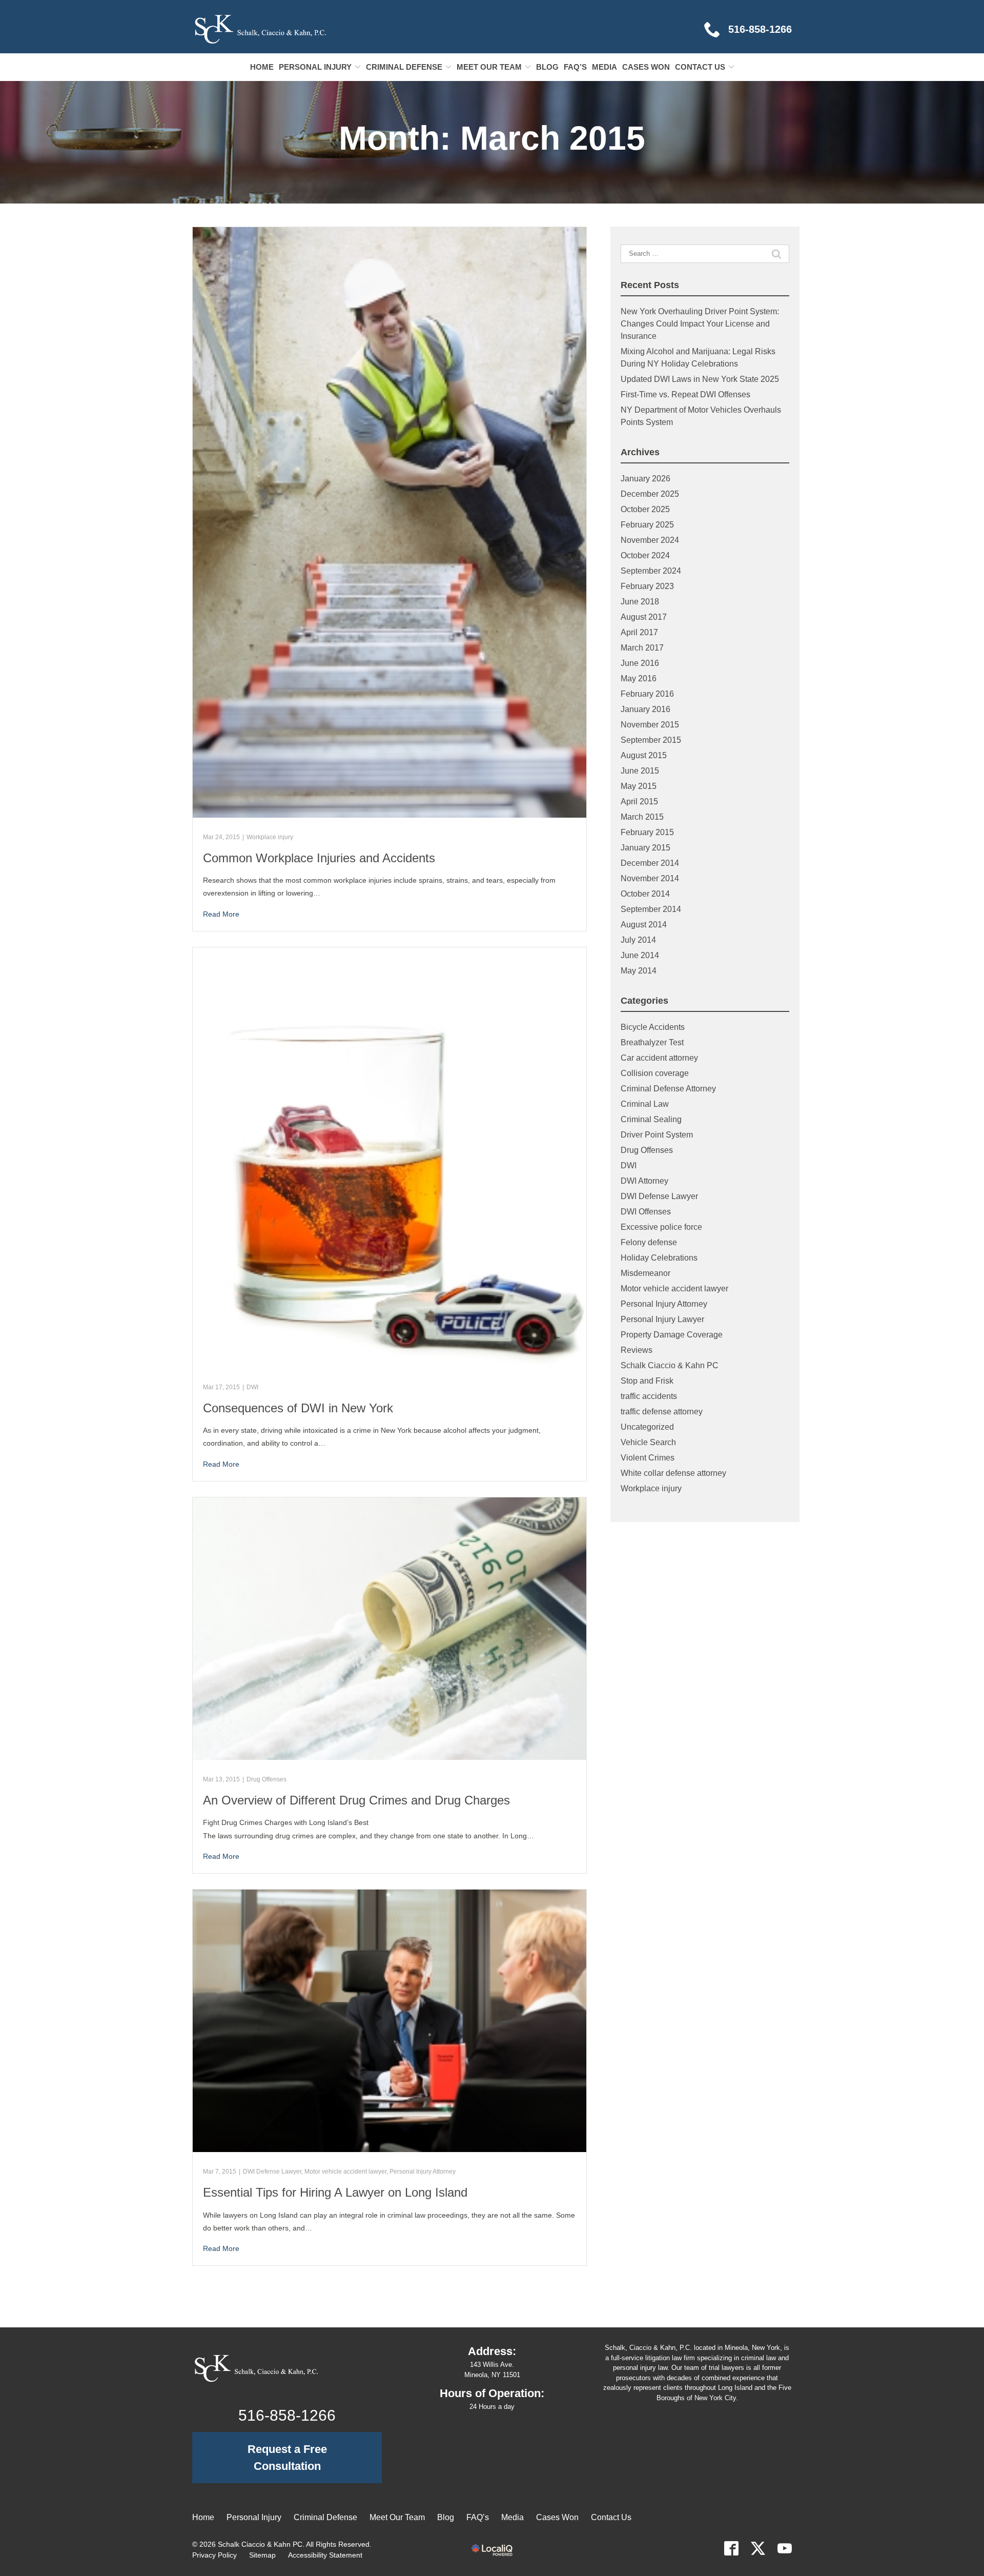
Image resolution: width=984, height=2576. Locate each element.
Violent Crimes (648, 1458)
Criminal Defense (404, 67)
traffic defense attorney (662, 1412)
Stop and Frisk (647, 1381)
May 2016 (639, 678)
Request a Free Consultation (287, 2458)
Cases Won (646, 67)
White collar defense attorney (673, 1473)
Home (262, 67)
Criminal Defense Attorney (668, 1089)
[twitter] (758, 2548)
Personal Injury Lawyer (662, 1319)
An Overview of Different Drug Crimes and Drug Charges (356, 1800)
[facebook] (731, 2548)
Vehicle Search (648, 1442)
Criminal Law (645, 1104)
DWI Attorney (644, 1181)
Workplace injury (270, 837)
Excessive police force (661, 1227)
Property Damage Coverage (672, 1335)
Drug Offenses (266, 1779)
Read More (221, 914)
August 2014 (644, 925)
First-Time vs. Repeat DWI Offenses (685, 394)
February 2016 (647, 694)
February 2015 (647, 832)
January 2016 (645, 709)
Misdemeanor (645, 1273)
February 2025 (647, 525)
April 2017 (639, 632)
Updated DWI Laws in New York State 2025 (700, 379)
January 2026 (645, 479)
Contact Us (700, 67)
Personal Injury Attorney (423, 2172)
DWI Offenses (646, 1212)
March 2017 (642, 648)
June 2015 (640, 771)
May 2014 (639, 971)
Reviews (637, 1350)
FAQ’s (575, 67)
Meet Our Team (489, 67)
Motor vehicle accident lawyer (345, 2172)
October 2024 (645, 555)
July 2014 (638, 940)
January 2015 (645, 848)
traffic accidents (649, 1396)
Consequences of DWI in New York (298, 1408)
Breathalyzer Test (652, 1042)
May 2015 (639, 786)
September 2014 (651, 909)
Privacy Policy (214, 2555)
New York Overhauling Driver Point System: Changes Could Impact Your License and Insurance (700, 324)
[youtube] (785, 2548)
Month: (492, 138)
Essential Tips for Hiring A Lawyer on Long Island (335, 2192)
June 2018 (640, 602)
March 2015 (642, 817)
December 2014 (650, 863)
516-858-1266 (287, 2415)
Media (604, 67)
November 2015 (650, 725)
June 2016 (640, 663)
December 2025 (650, 494)
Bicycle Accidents (653, 1027)
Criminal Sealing (651, 1119)
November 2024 (650, 540)
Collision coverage (655, 1073)
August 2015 (644, 755)
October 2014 (645, 894)
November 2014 (650, 878)
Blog (547, 67)
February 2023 (647, 586)
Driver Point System (657, 1135)
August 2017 (644, 617)
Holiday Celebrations (659, 1258)
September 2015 (651, 740)
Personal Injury (315, 67)
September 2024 (651, 571)
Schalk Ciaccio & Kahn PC (670, 1365)
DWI (252, 1387)
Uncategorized (647, 1427)
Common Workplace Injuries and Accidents (319, 858)
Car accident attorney (659, 1058)
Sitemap (262, 2555)
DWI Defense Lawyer (272, 2172)
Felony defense (649, 1242)
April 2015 (639, 802)
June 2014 (640, 955)
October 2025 (645, 509)
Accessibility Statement (325, 2555)
